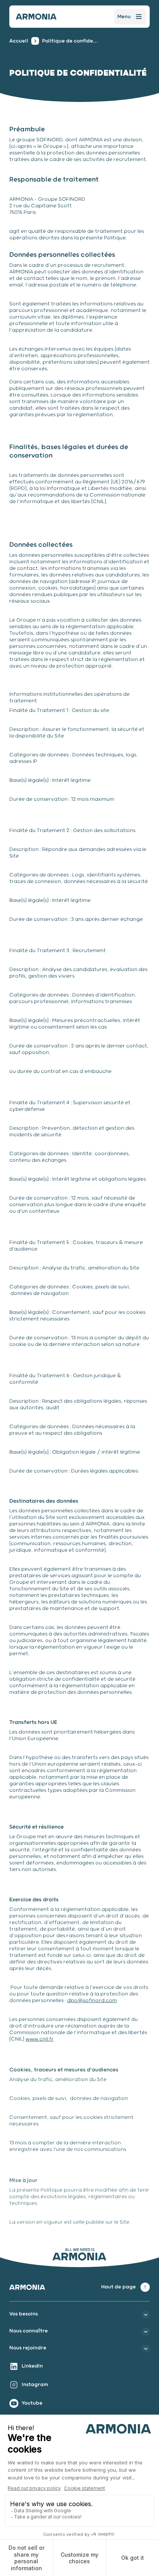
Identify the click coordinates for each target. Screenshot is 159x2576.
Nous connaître (29, 2331)
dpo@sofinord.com (92, 2001)
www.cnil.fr (40, 2040)
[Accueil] (36, 17)
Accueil (19, 41)
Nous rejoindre (28, 2348)
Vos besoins (24, 2314)
